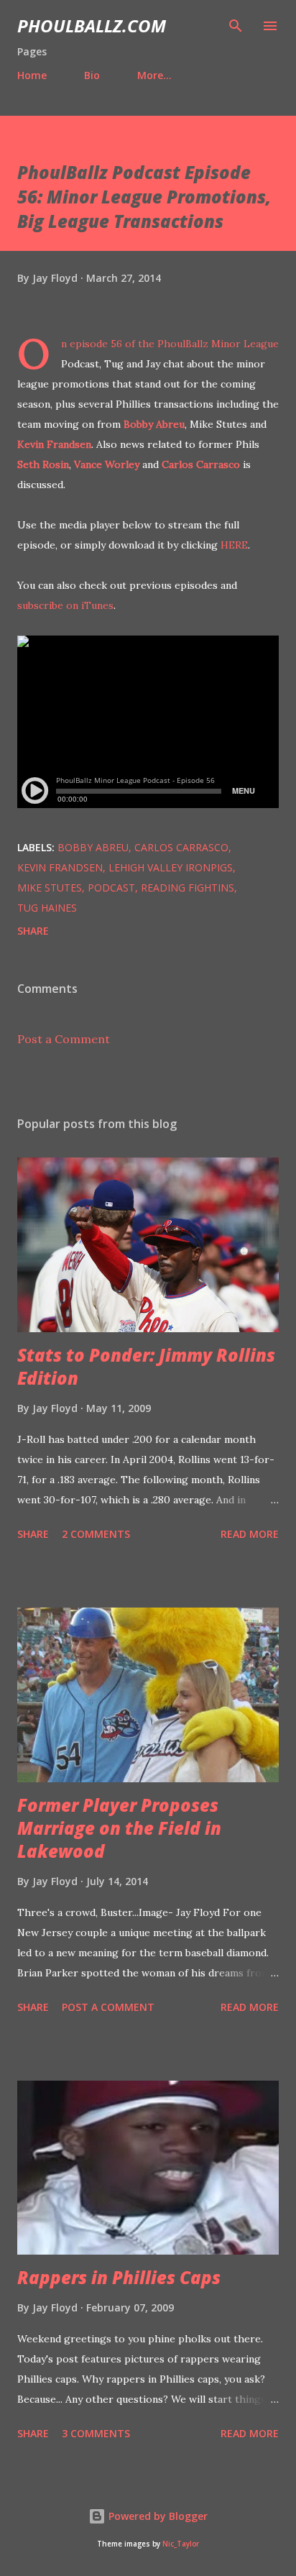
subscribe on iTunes (65, 605)
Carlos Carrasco (201, 464)
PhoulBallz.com (92, 26)
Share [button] (33, 931)
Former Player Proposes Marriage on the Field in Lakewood (119, 1828)
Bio (92, 75)
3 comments (96, 2433)
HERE (234, 545)
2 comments (96, 1534)
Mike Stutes (50, 888)
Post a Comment (64, 1039)
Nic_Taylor (181, 2544)
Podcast (111, 888)
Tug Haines (47, 908)
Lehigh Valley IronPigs (171, 867)
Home (32, 75)
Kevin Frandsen (54, 444)
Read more (250, 1534)
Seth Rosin (43, 464)
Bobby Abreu (154, 424)
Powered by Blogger (157, 2516)
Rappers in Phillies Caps (119, 2277)
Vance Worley (107, 464)
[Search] (236, 26)
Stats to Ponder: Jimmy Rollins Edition (146, 1366)
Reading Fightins (188, 888)
